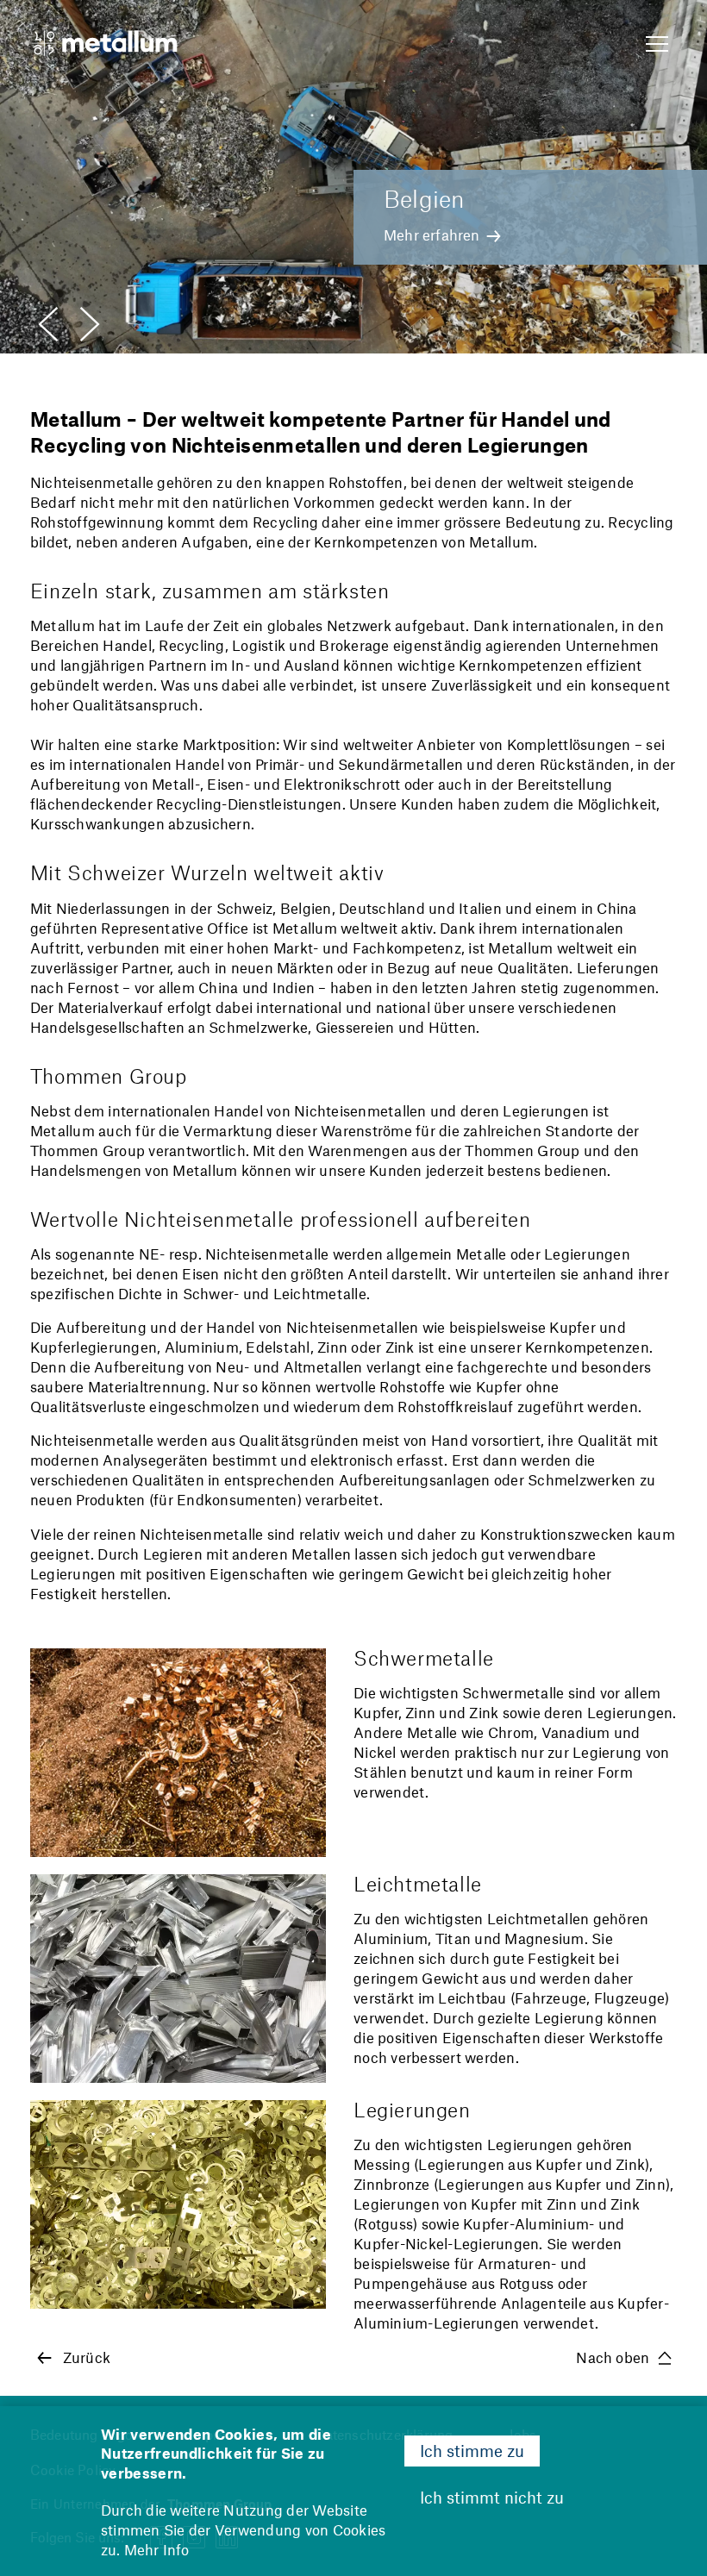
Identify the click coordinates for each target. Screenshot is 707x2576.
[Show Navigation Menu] (657, 45)
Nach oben (613, 2357)
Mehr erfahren (432, 234)
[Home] (104, 45)
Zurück (87, 2357)
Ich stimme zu (472, 2451)
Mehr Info (157, 2549)
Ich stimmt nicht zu (492, 2497)
